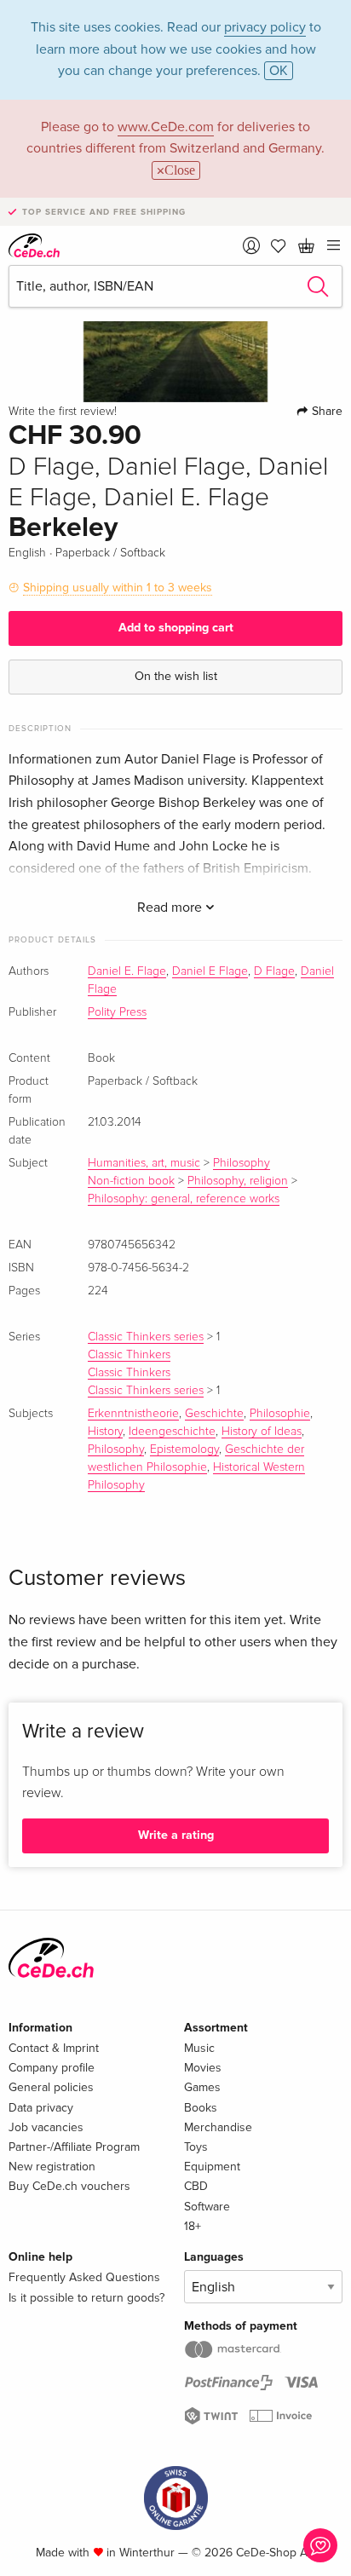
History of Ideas (262, 1432)
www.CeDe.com (166, 127)
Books (201, 2108)
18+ (193, 2226)
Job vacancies (46, 2127)
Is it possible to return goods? (86, 2298)
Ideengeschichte (172, 1432)
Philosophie (280, 1414)
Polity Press (117, 1012)
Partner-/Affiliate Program (74, 2147)
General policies (51, 2087)
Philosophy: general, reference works (184, 1199)
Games (202, 2087)
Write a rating (176, 1835)
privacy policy (265, 27)
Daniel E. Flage (127, 971)
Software (207, 2207)
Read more (171, 908)
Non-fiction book (131, 1181)
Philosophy (242, 1163)
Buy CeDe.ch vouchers (69, 2186)
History (105, 1432)
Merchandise (218, 2127)
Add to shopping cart (176, 628)
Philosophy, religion (238, 1181)
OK (279, 71)
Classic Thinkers (129, 1355)
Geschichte (214, 1414)
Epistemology (184, 1449)
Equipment (212, 2167)
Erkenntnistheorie (133, 1414)
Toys (196, 2147)
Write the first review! (63, 412)
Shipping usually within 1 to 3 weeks (118, 588)
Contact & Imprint (54, 2048)
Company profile (52, 2068)
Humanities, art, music (144, 1163)
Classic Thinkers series (146, 1337)
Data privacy (41, 2108)
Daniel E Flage (210, 971)
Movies (203, 2068)
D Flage (274, 971)
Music (199, 2048)
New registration (52, 2167)
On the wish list (176, 676)
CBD (196, 2186)
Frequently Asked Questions (84, 2277)
